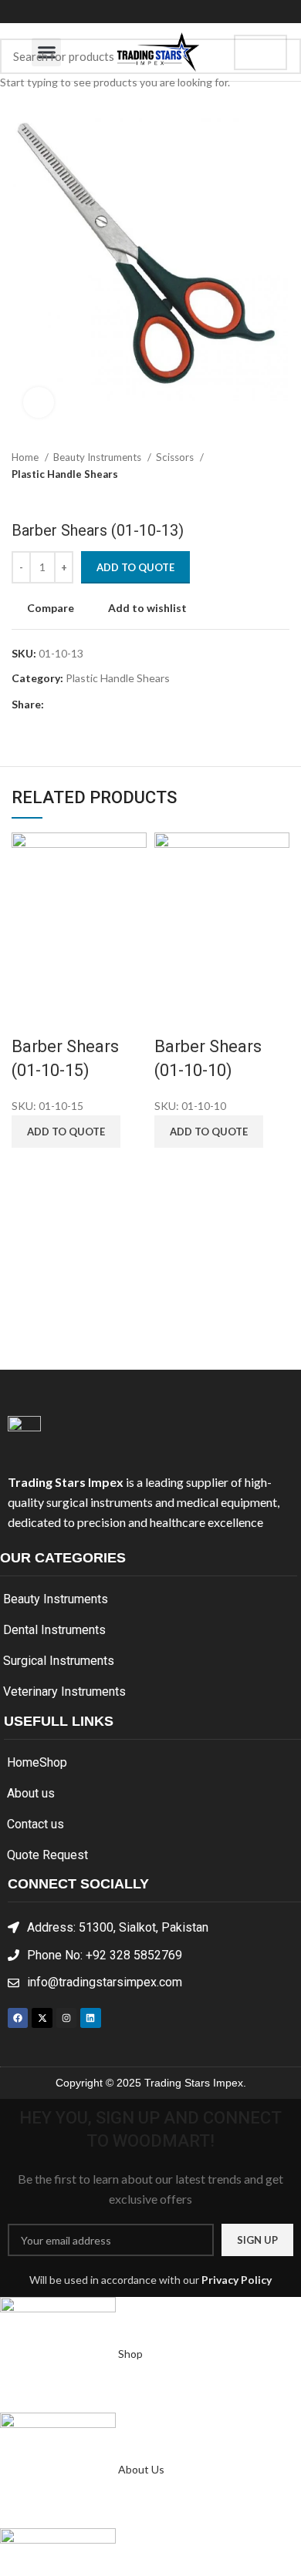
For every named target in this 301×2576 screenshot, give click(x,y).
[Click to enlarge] (39, 402)
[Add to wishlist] (113, 1016)
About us (31, 1793)
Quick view (72, 1016)
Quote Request (47, 1855)
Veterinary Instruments (64, 1692)
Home (23, 1762)
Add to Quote (135, 567)
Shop (53, 1762)
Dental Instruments (54, 1630)
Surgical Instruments (59, 1661)
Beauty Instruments (56, 1599)
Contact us (36, 1824)
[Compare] (31, 1016)
